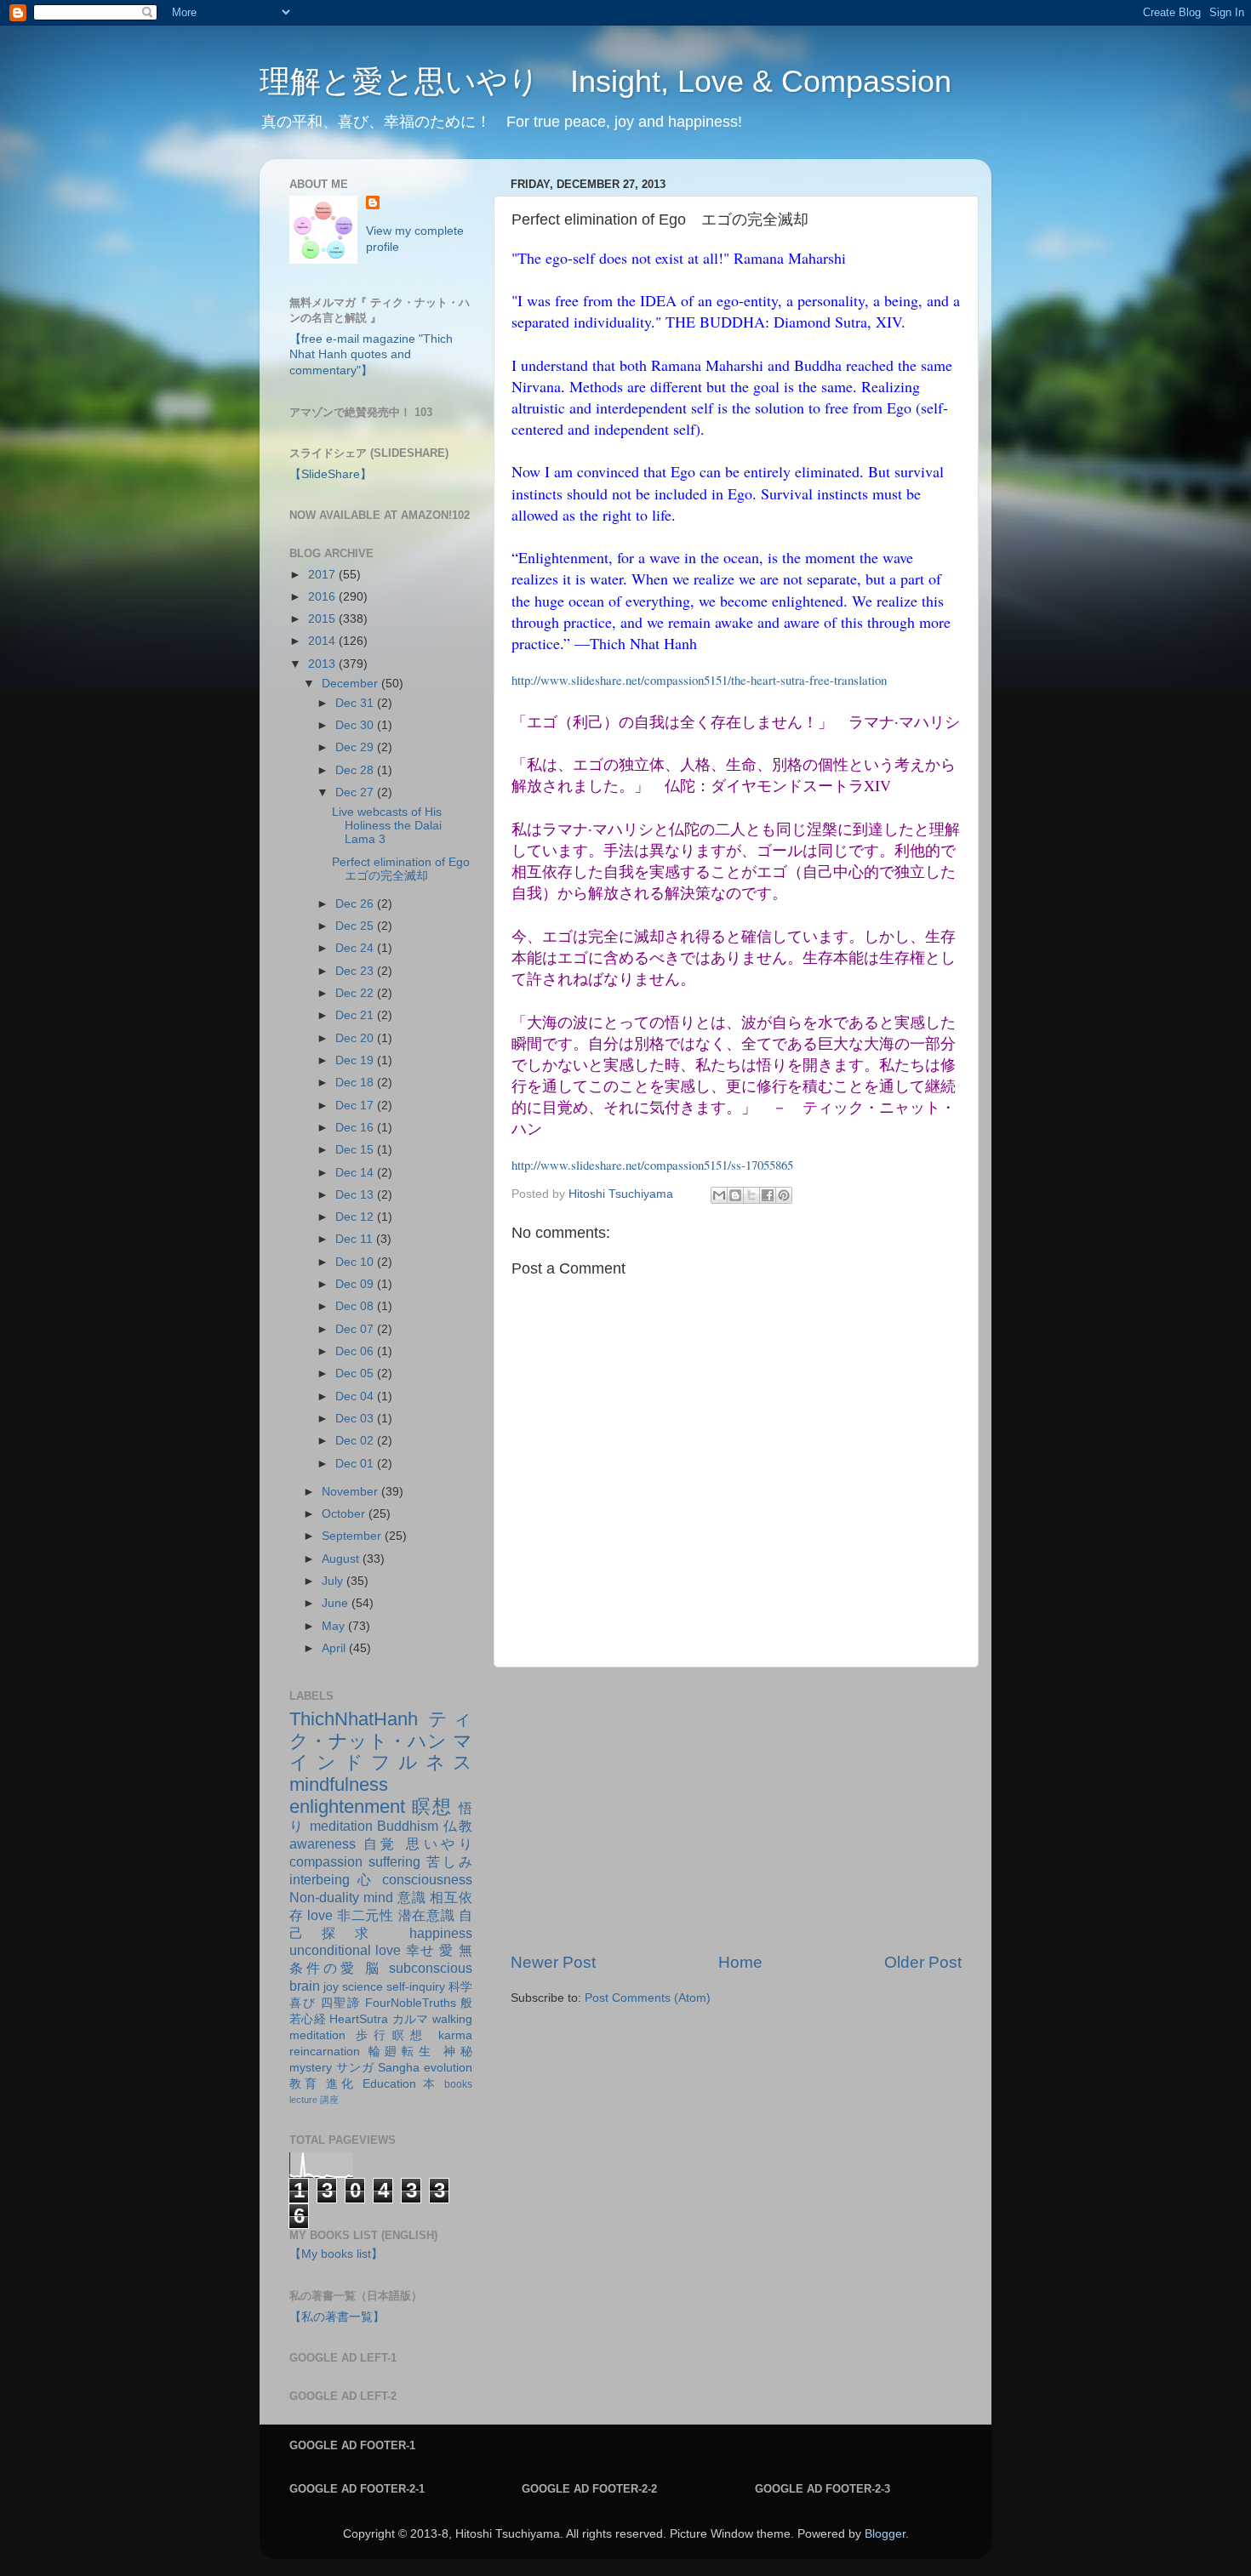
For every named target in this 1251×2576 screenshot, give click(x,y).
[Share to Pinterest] (784, 1195)
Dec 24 (356, 948)
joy (331, 1987)
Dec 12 (356, 1217)
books (458, 2084)
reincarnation (325, 2052)
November (351, 1492)
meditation (341, 1826)
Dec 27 (356, 792)
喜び (303, 2003)
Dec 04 (356, 1396)
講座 (329, 2100)
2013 (323, 664)
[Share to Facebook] (768, 1195)
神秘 (458, 2052)
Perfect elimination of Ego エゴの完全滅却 (407, 869)
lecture (303, 2100)
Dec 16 (356, 1128)
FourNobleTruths (411, 2003)
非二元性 (366, 1915)
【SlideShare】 (331, 474)
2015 (323, 619)
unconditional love (345, 1950)
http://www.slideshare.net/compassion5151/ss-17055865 (652, 1165)
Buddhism (408, 1826)
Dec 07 (356, 1329)
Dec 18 (356, 1083)
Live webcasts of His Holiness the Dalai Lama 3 (387, 826)
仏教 (458, 1826)
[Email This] (719, 1195)
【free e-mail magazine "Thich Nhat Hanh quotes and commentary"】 (371, 355)
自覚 (381, 1844)
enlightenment (347, 1807)
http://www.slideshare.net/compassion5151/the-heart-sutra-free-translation (699, 680)
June (337, 1603)
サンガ (355, 2068)
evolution (448, 2068)
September (353, 1536)
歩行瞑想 (392, 2035)
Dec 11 (356, 1239)
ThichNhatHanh (354, 1719)
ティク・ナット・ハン (381, 1730)
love (320, 1915)
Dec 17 (356, 1106)
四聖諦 (341, 2003)
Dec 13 (356, 1195)
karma (455, 2035)
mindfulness (339, 1784)
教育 (304, 2084)
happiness (441, 1933)
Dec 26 (356, 904)
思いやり (439, 1844)
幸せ (421, 1950)
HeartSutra (359, 2019)
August (342, 1559)
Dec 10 (356, 1262)
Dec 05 (356, 1373)
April (335, 1648)
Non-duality (324, 1897)
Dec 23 (356, 971)
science (363, 1987)
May (335, 1626)
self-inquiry (416, 1987)
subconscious (431, 1968)
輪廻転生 (402, 2052)
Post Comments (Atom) (648, 1998)
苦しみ (449, 1861)
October (345, 1514)
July (334, 1581)
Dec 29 (356, 747)
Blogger (885, 2534)
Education (389, 2084)
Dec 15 (356, 1150)
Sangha (399, 2068)
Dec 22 (356, 993)
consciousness (427, 1879)
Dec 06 (356, 1351)
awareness (323, 1844)
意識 (412, 1897)
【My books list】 (336, 2254)
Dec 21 (356, 1015)
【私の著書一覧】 (337, 2317)
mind (378, 1897)
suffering (394, 1861)
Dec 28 (356, 770)
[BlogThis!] (735, 1195)
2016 (323, 597)
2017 (323, 575)
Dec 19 (356, 1060)
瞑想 (432, 1807)
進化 (341, 2084)
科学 (460, 1987)
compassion (326, 1861)
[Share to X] (751, 1195)
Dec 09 (356, 1284)
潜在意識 (427, 1915)
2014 (323, 641)
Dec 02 (356, 1441)
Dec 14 (356, 1173)
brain (305, 1986)
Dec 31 (356, 703)
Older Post (923, 1962)
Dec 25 (356, 926)
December (351, 684)
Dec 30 (356, 725)
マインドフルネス (381, 1752)
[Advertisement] (736, 1809)
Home (740, 1962)
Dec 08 (356, 1306)
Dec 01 (356, 1464)
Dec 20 (356, 1038)
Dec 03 (356, 1419)
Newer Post (553, 1962)
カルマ (411, 2019)
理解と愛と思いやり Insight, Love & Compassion (606, 81)
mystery (311, 2068)
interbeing (320, 1879)
